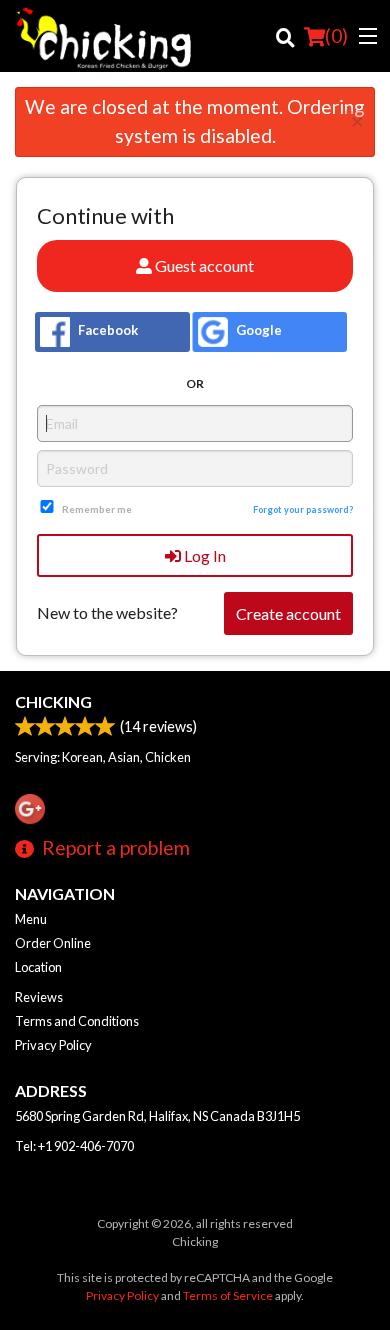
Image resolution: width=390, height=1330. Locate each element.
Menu (31, 919)
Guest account (203, 265)
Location (38, 967)
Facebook (106, 330)
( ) (336, 35)
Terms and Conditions (77, 1021)
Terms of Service (228, 1295)
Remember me (97, 509)
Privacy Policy (53, 1045)
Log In (203, 555)
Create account (288, 613)
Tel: (74, 1146)
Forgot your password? (303, 509)
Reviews (39, 997)
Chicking (53, 701)
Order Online (53, 943)
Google (257, 330)
